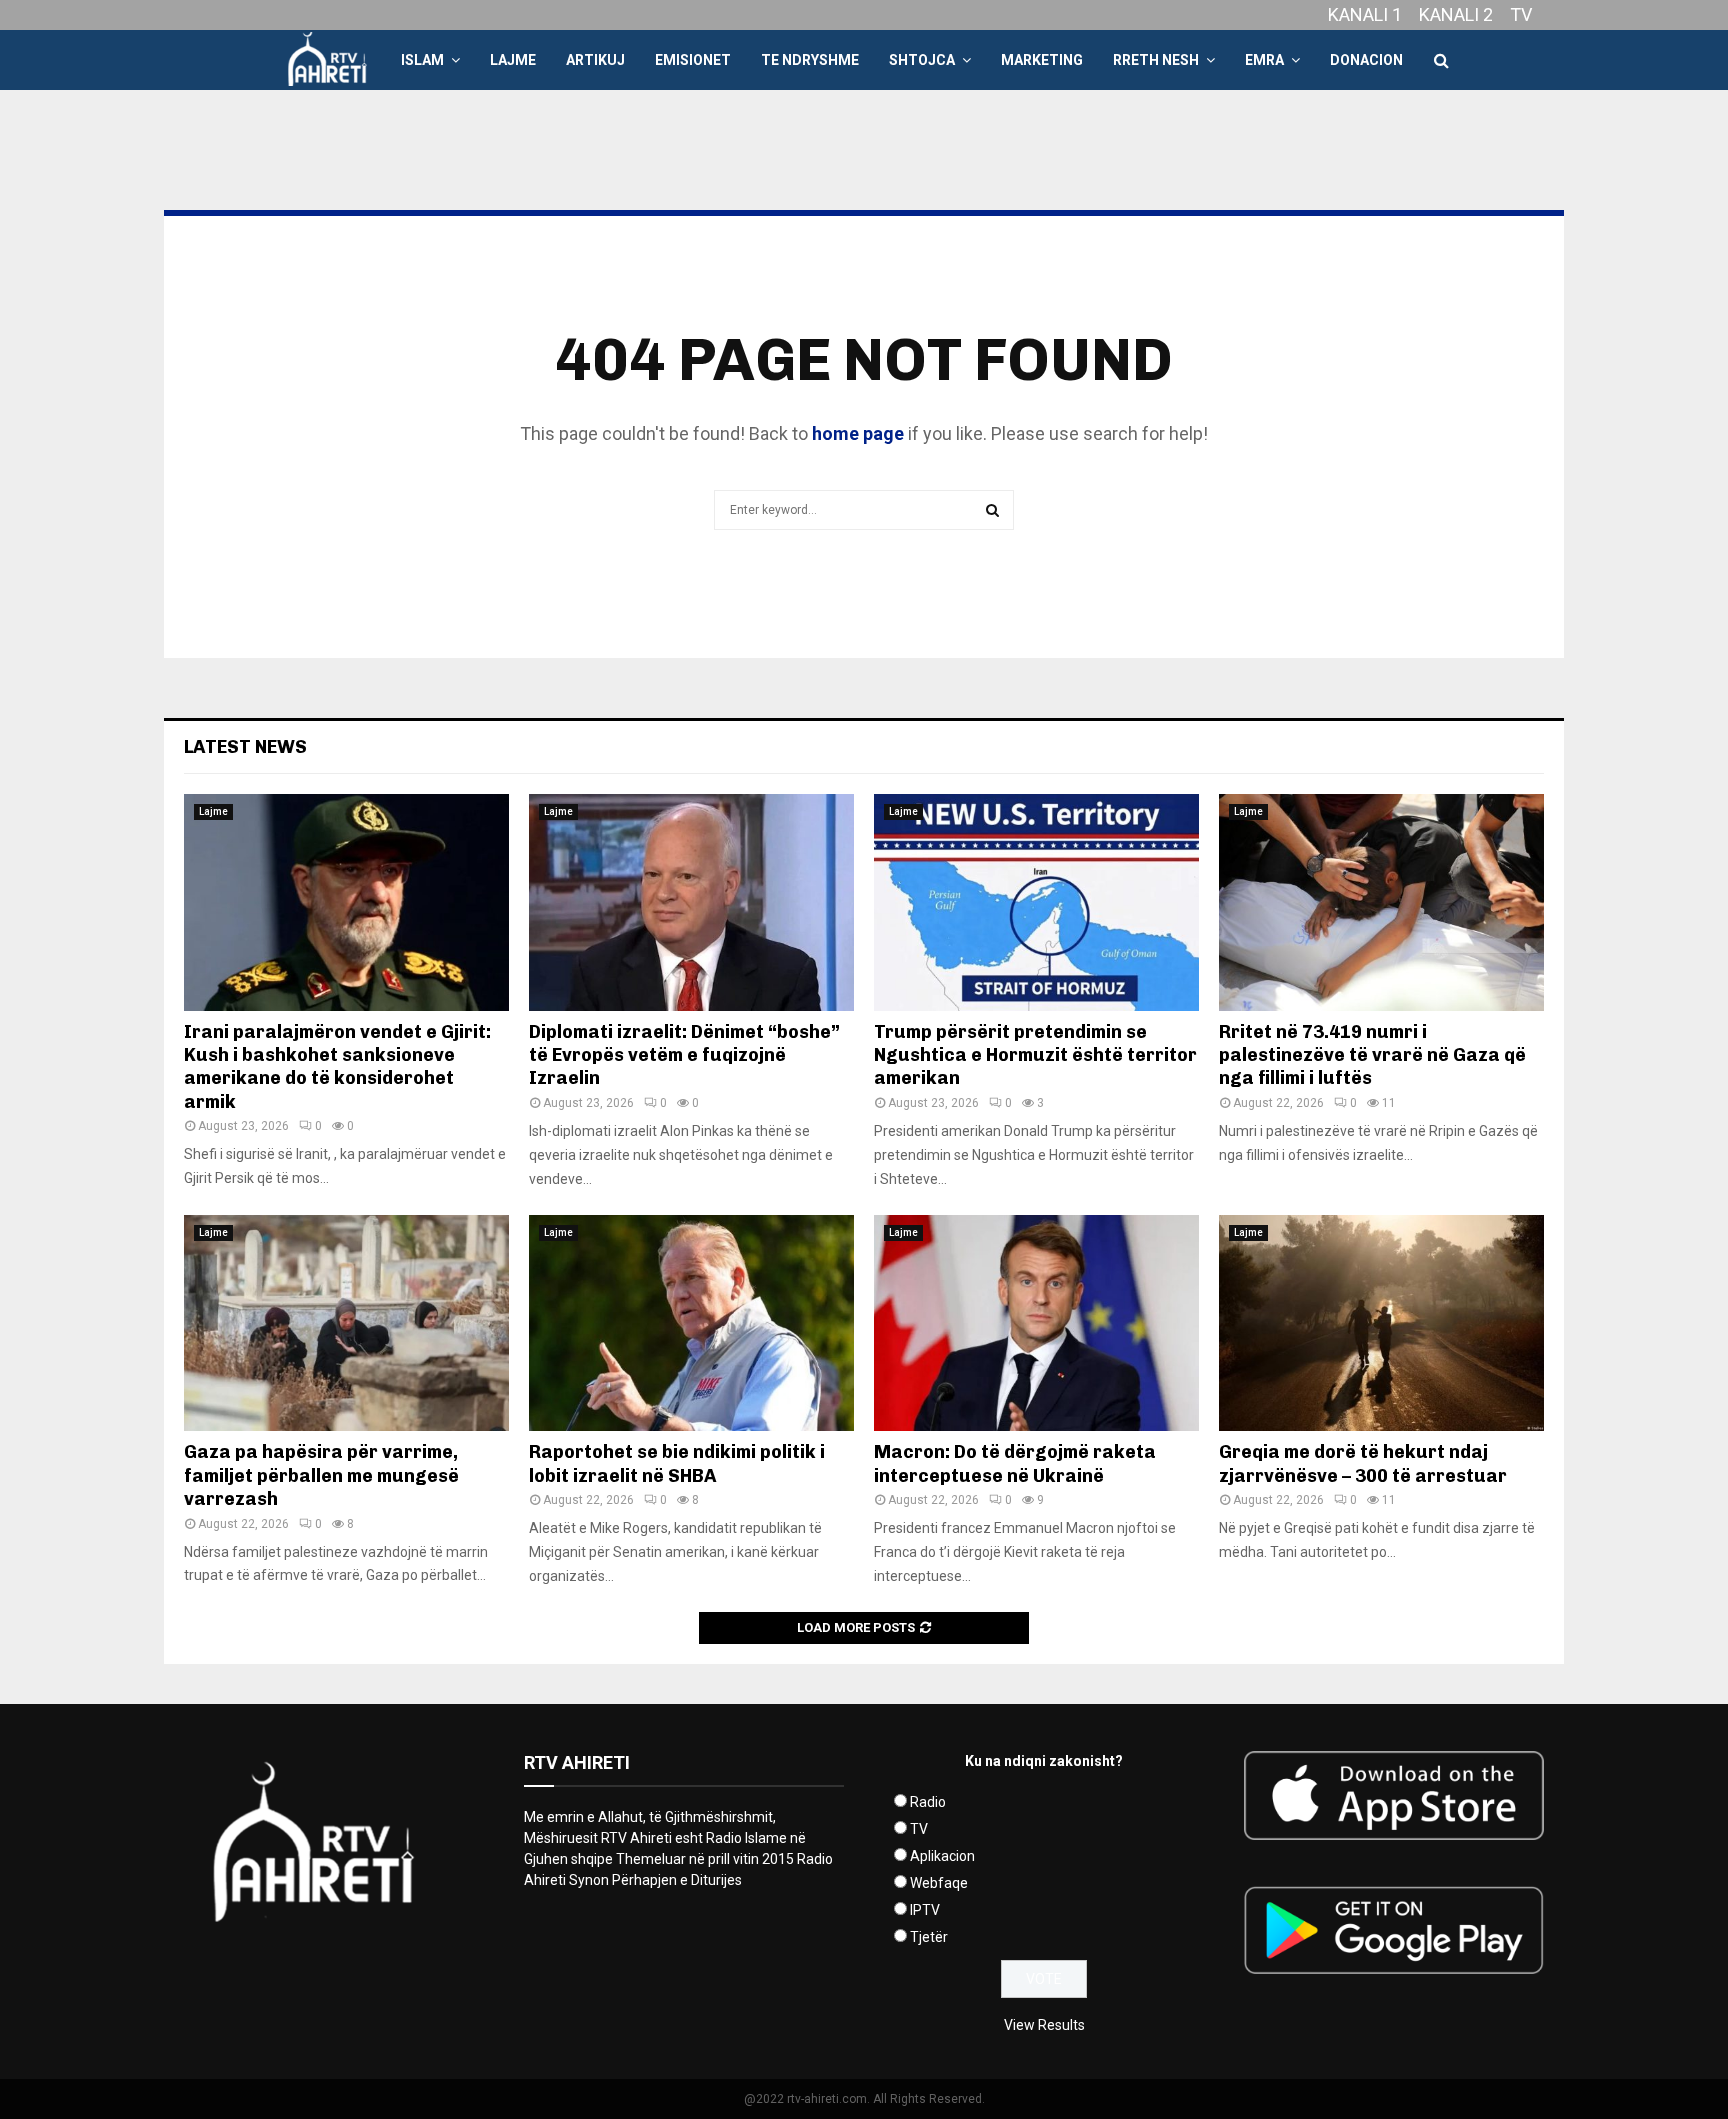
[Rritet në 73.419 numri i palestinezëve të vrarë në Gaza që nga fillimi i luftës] (1381, 902)
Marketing (1042, 60)
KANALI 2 (1456, 14)
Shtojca (922, 60)
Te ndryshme (810, 60)
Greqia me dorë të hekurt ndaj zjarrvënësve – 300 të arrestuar (1363, 1463)
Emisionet (693, 60)
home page (858, 433)
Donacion (1366, 60)
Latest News (245, 747)
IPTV (925, 1910)
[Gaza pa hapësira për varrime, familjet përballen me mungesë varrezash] (346, 1323)
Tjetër (929, 1937)
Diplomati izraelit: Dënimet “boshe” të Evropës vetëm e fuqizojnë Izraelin (684, 1055)
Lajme (513, 60)
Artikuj (595, 60)
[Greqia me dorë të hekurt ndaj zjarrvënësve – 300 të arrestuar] (1381, 1323)
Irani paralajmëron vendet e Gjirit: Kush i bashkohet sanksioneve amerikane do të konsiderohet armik (337, 1067)
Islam (422, 60)
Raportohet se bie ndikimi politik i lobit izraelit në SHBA (677, 1463)
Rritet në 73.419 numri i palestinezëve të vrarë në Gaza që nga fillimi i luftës (1372, 1055)
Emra (1264, 60)
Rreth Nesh (1156, 60)
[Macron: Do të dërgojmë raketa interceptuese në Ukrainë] (1036, 1323)
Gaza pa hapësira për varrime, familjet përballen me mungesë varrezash (321, 1475)
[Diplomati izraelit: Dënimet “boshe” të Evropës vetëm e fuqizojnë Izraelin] (691, 902)
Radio (928, 1802)
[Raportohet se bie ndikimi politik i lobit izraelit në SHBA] (691, 1323)
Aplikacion (942, 1856)
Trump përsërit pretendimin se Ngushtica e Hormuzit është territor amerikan (1035, 1055)
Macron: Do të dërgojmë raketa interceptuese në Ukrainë (1015, 1463)
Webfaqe (939, 1883)
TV (1521, 14)
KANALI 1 (1365, 14)
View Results (1044, 2025)
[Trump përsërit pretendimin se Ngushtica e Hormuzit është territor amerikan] (1036, 902)
